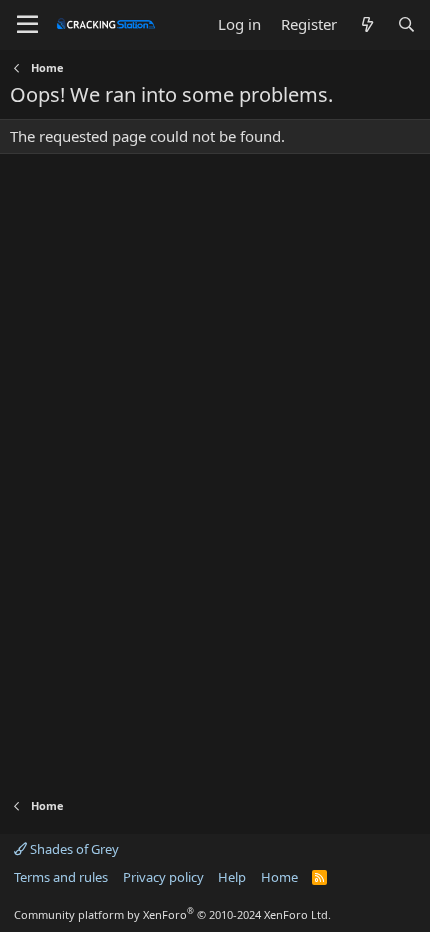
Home (279, 877)
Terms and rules (61, 877)
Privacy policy (163, 877)
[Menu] (27, 25)
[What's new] (366, 24)
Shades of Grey (73, 849)
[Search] (406, 24)
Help (232, 877)
